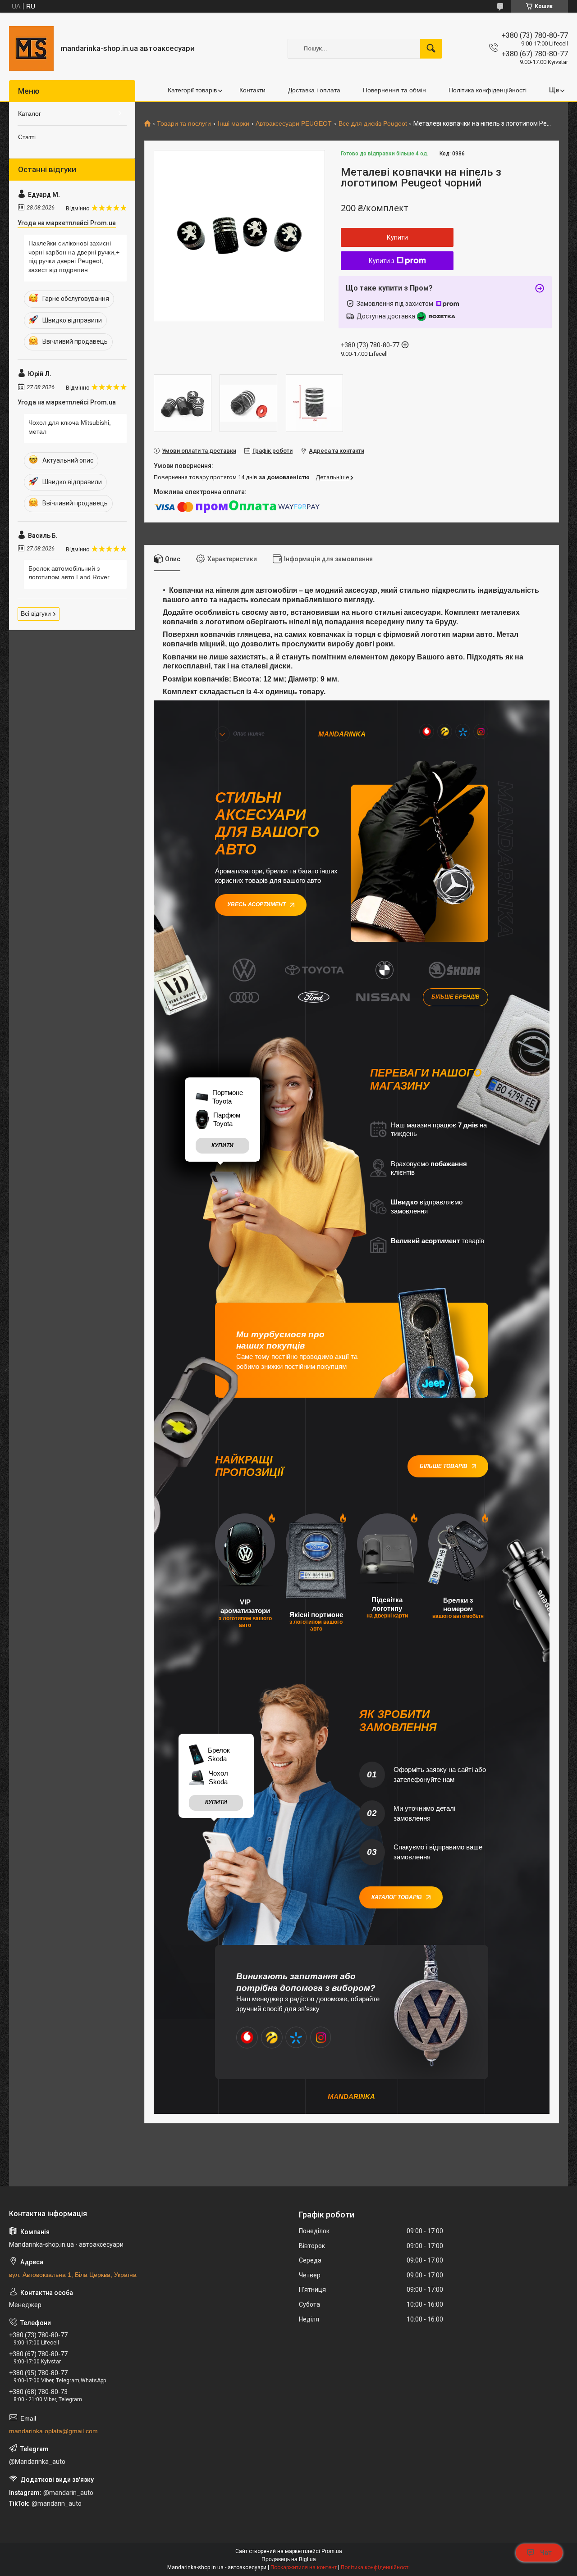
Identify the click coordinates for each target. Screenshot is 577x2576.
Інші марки (234, 124)
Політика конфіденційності (488, 90)
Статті (27, 137)
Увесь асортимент (256, 904)
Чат (546, 2553)
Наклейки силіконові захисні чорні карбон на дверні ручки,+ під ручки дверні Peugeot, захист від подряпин (74, 257)
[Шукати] (431, 49)
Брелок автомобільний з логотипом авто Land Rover (69, 573)
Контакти (252, 90)
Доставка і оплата (314, 90)
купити (222, 1145)
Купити (397, 237)
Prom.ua (332, 2551)
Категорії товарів (192, 90)
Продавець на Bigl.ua (289, 2559)
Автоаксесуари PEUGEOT (294, 124)
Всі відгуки (36, 613)
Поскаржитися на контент (304, 2567)
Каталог (30, 114)
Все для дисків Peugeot (373, 124)
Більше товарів (444, 1466)
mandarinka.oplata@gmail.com (53, 2431)
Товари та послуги (184, 124)
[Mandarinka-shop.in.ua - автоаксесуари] (31, 48)
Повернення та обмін (394, 90)
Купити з (382, 261)
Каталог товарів (397, 1897)
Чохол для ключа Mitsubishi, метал (70, 427)
